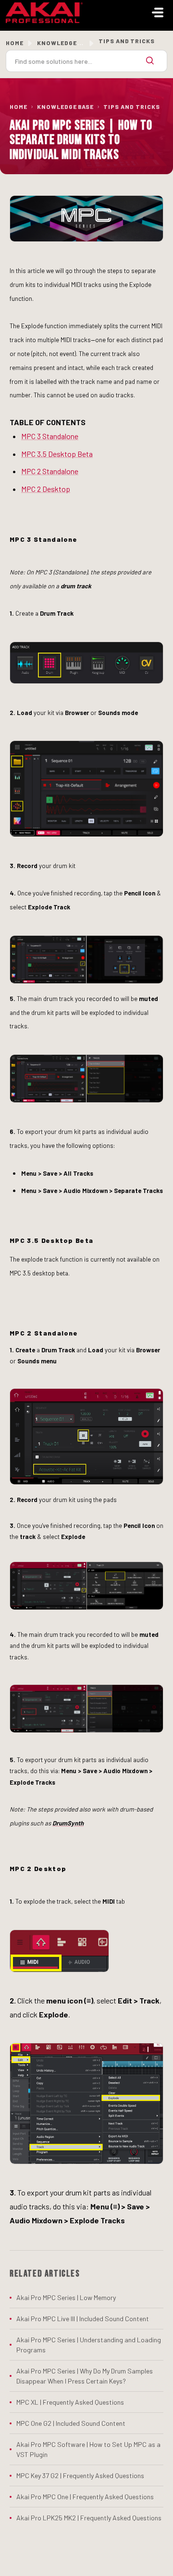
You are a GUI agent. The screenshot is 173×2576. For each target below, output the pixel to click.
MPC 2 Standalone (50, 471)
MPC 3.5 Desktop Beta (57, 454)
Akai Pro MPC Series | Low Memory (66, 2297)
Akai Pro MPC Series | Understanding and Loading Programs (89, 2345)
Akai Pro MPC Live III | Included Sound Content (83, 2319)
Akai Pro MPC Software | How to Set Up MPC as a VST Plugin (88, 2449)
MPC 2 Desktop (46, 489)
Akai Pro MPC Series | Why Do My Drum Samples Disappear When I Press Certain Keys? (85, 2376)
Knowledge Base (65, 107)
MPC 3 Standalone (50, 436)
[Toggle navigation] (158, 12)
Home (15, 43)
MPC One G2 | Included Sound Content (71, 2423)
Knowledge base (65, 43)
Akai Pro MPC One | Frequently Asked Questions (85, 2497)
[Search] (150, 61)
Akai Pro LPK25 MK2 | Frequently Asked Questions (89, 2518)
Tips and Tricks (131, 107)
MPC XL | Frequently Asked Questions (70, 2402)
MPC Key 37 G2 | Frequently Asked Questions (80, 2475)
